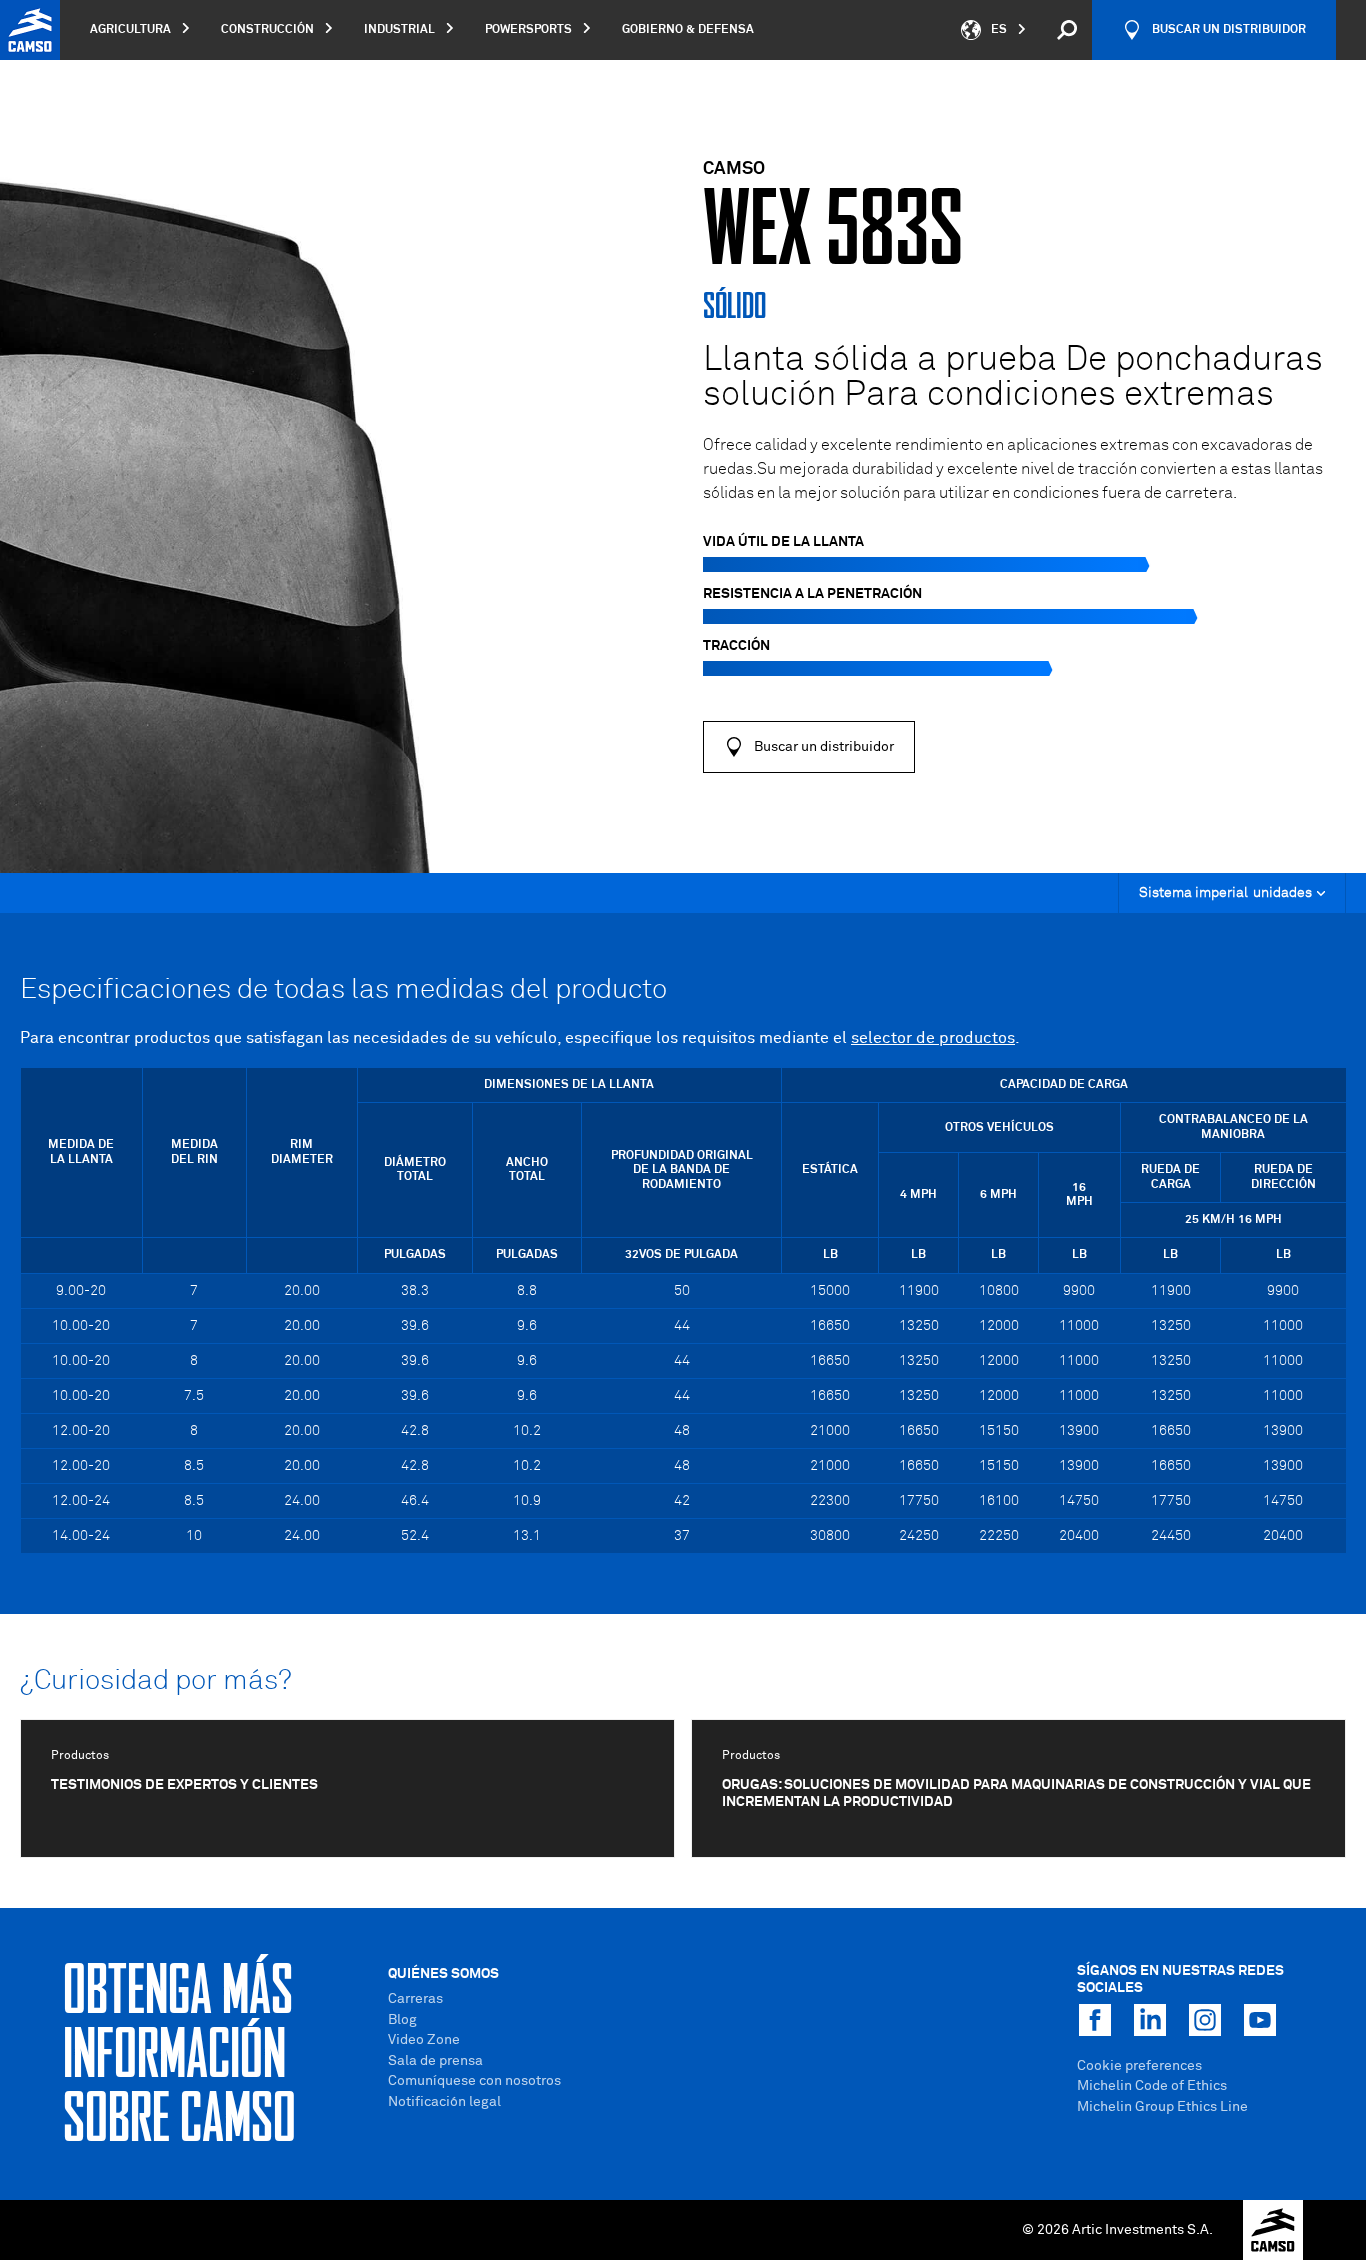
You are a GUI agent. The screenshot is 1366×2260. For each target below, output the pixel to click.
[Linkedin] (1150, 2020)
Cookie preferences (1139, 2066)
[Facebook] (1095, 2020)
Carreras (415, 1999)
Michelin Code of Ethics (1152, 2086)
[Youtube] (1260, 2020)
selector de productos (933, 1038)
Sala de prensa (435, 2061)
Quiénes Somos (443, 1974)
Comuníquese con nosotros (474, 2081)
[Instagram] (1205, 2020)
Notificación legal (444, 2102)
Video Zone (424, 2040)
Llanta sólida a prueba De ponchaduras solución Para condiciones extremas (1013, 378)
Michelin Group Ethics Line (1162, 2107)
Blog (402, 2020)
